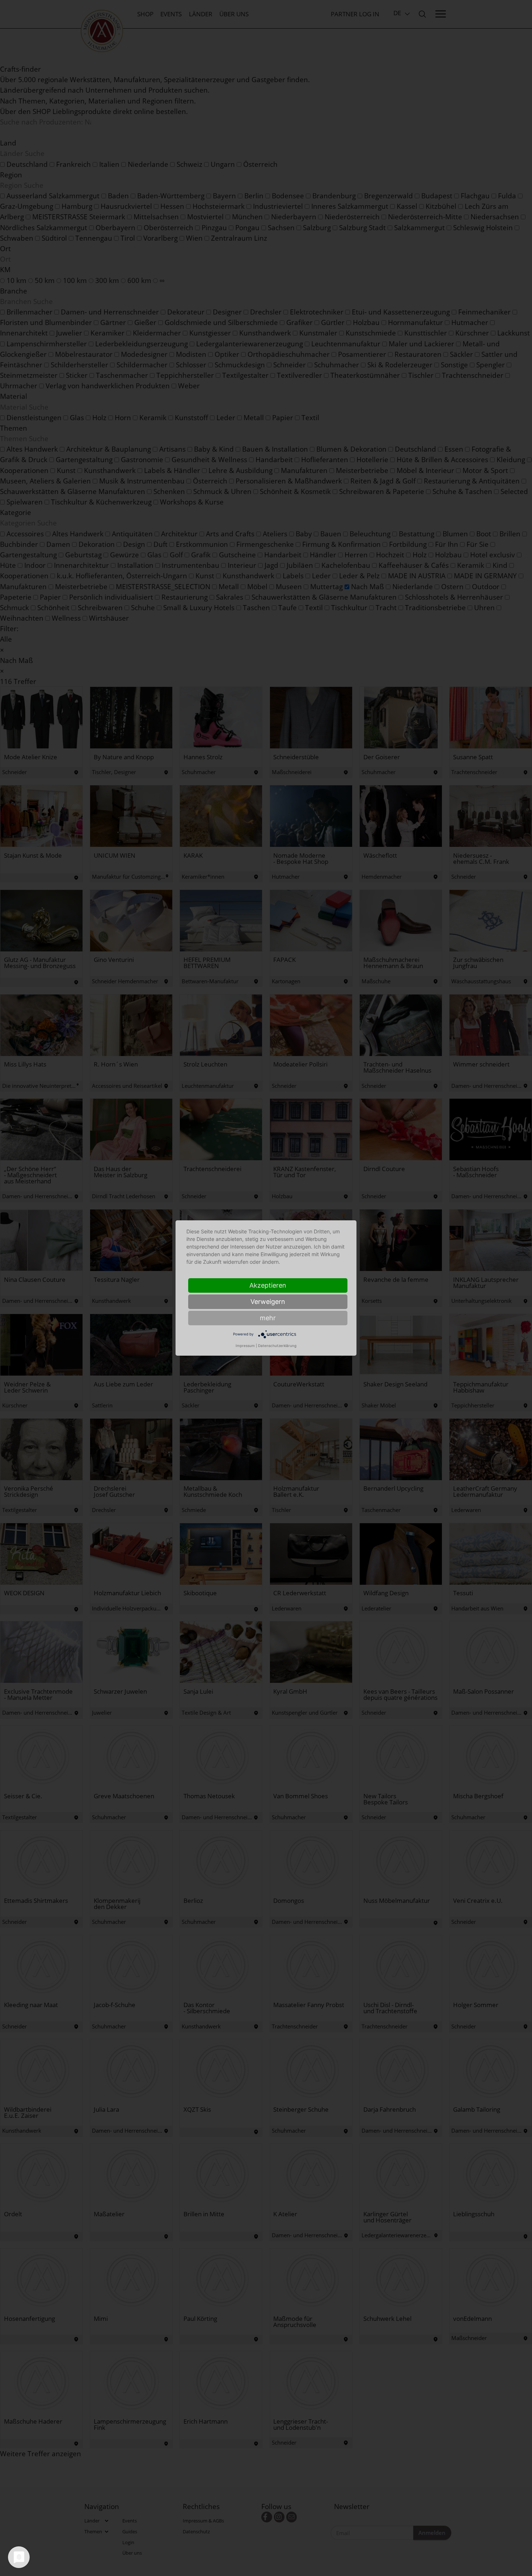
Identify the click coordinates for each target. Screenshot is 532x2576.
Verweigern (268, 1302)
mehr (268, 1318)
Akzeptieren (268, 1285)
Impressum (245, 1346)
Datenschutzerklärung (277, 1346)
